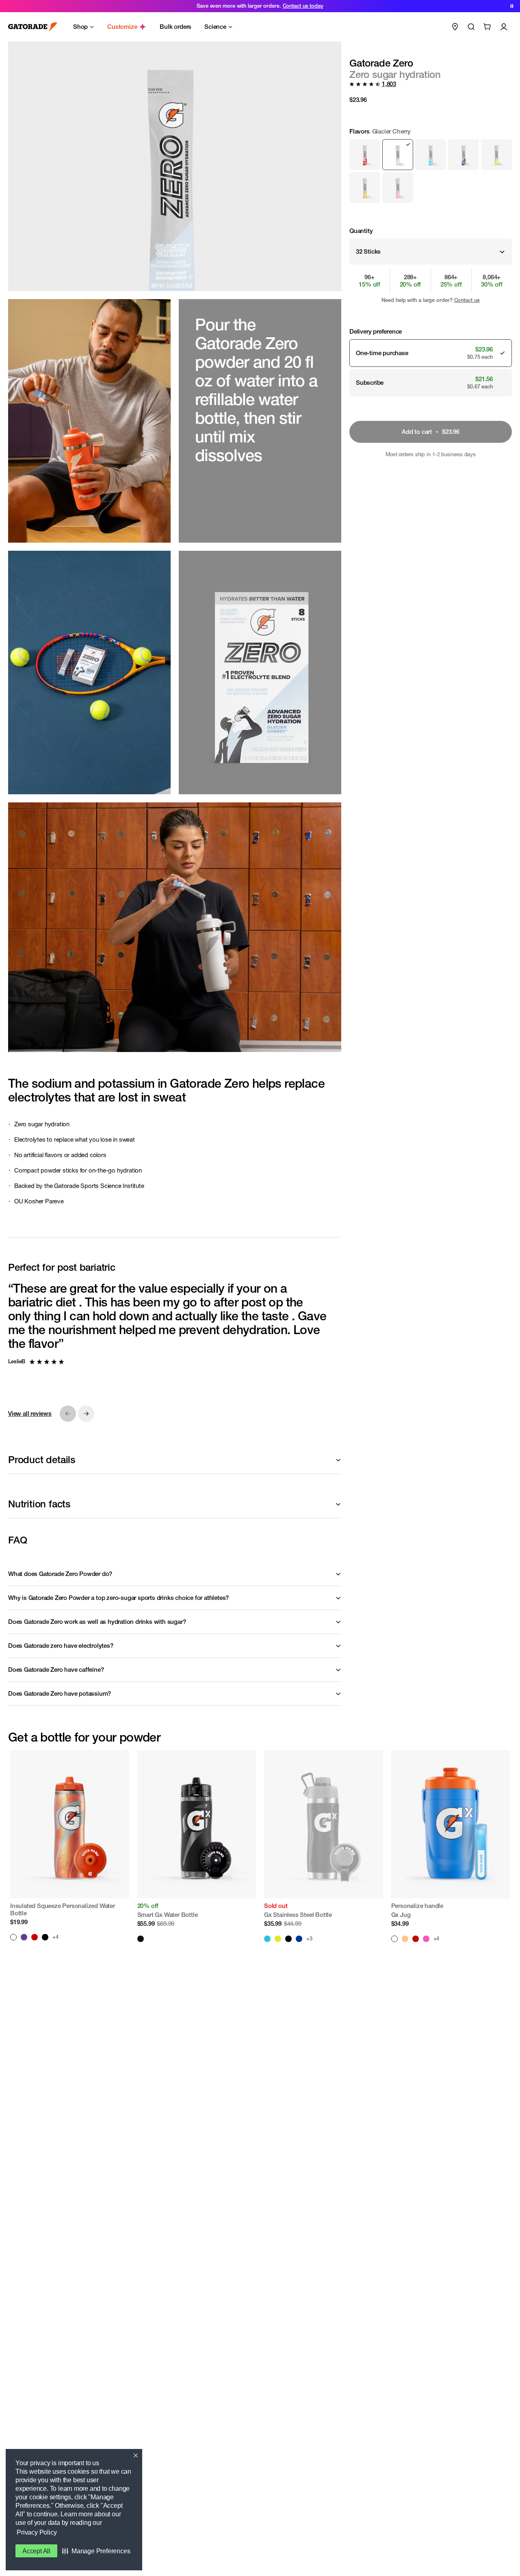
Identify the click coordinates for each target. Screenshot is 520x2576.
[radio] (365, 155)
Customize (122, 27)
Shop (80, 27)
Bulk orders (175, 27)
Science (215, 27)
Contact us (467, 300)
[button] (96, 2551)
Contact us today (303, 6)
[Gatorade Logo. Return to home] (33, 27)
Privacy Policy (37, 2532)
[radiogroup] (431, 165)
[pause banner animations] (512, 6)
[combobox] (431, 252)
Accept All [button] (36, 2551)
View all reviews (30, 1413)
